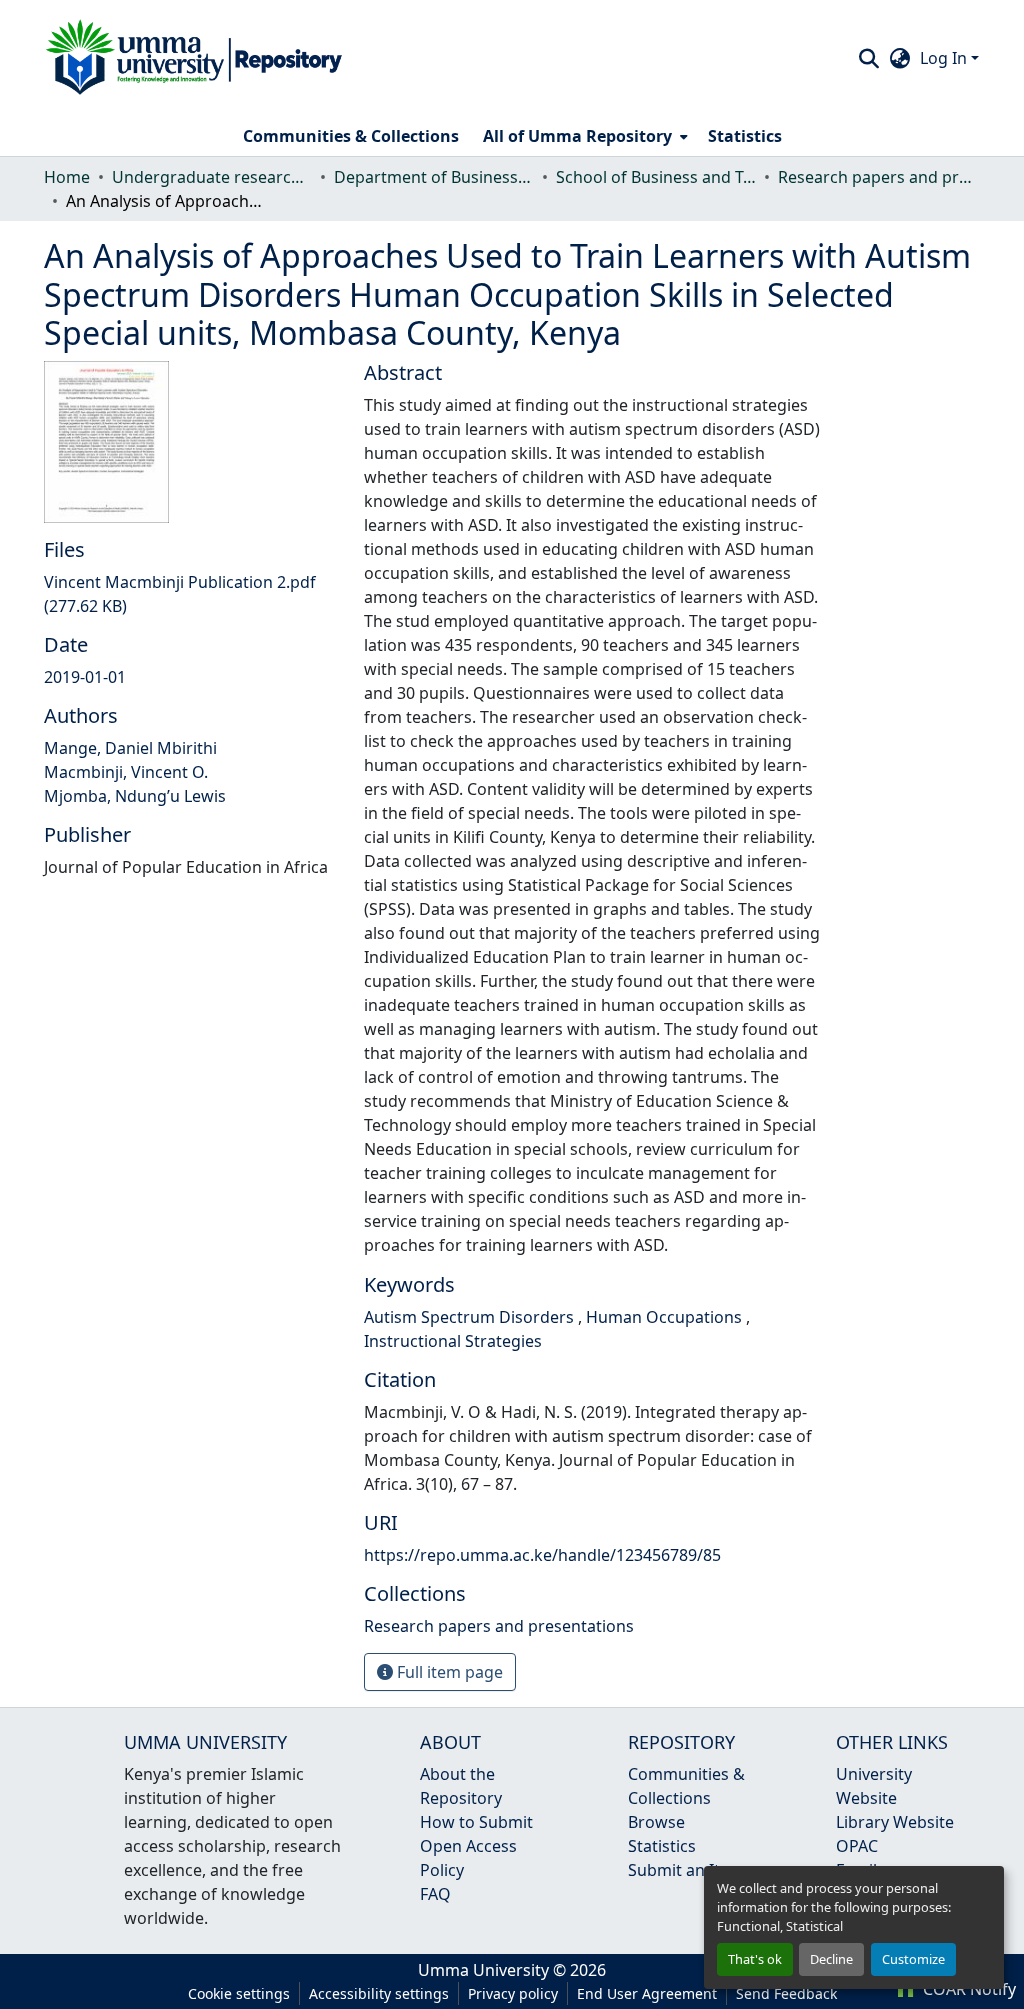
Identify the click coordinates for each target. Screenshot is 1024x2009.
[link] (192, 594)
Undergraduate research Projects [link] (212, 177)
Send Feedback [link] (786, 1993)
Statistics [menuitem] (745, 136)
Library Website (895, 1822)
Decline (831, 1959)
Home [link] (67, 177)
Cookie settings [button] (239, 1993)
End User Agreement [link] (647, 1993)
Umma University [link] (483, 1970)
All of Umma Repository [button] (577, 136)
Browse (656, 1822)
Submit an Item (686, 1870)
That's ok (755, 1959)
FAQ (435, 1894)
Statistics (662, 1846)
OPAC (857, 1846)
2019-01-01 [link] (85, 677)
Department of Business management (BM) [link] (434, 177)
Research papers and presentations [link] (878, 177)
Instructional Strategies (453, 1341)
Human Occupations (666, 1317)
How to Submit (476, 1822)
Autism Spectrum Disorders (471, 1317)
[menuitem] (583, 136)
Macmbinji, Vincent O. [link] (126, 772)
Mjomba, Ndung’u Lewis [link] (135, 796)
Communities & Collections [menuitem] (351, 136)
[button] (194, 58)
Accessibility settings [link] (379, 1993)
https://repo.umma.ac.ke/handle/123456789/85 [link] (542, 1555)
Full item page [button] (448, 1672)
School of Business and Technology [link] (656, 177)
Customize (913, 1959)
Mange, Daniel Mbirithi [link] (130, 748)
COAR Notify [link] (967, 1989)
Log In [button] (945, 58)
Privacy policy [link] (513, 1993)
